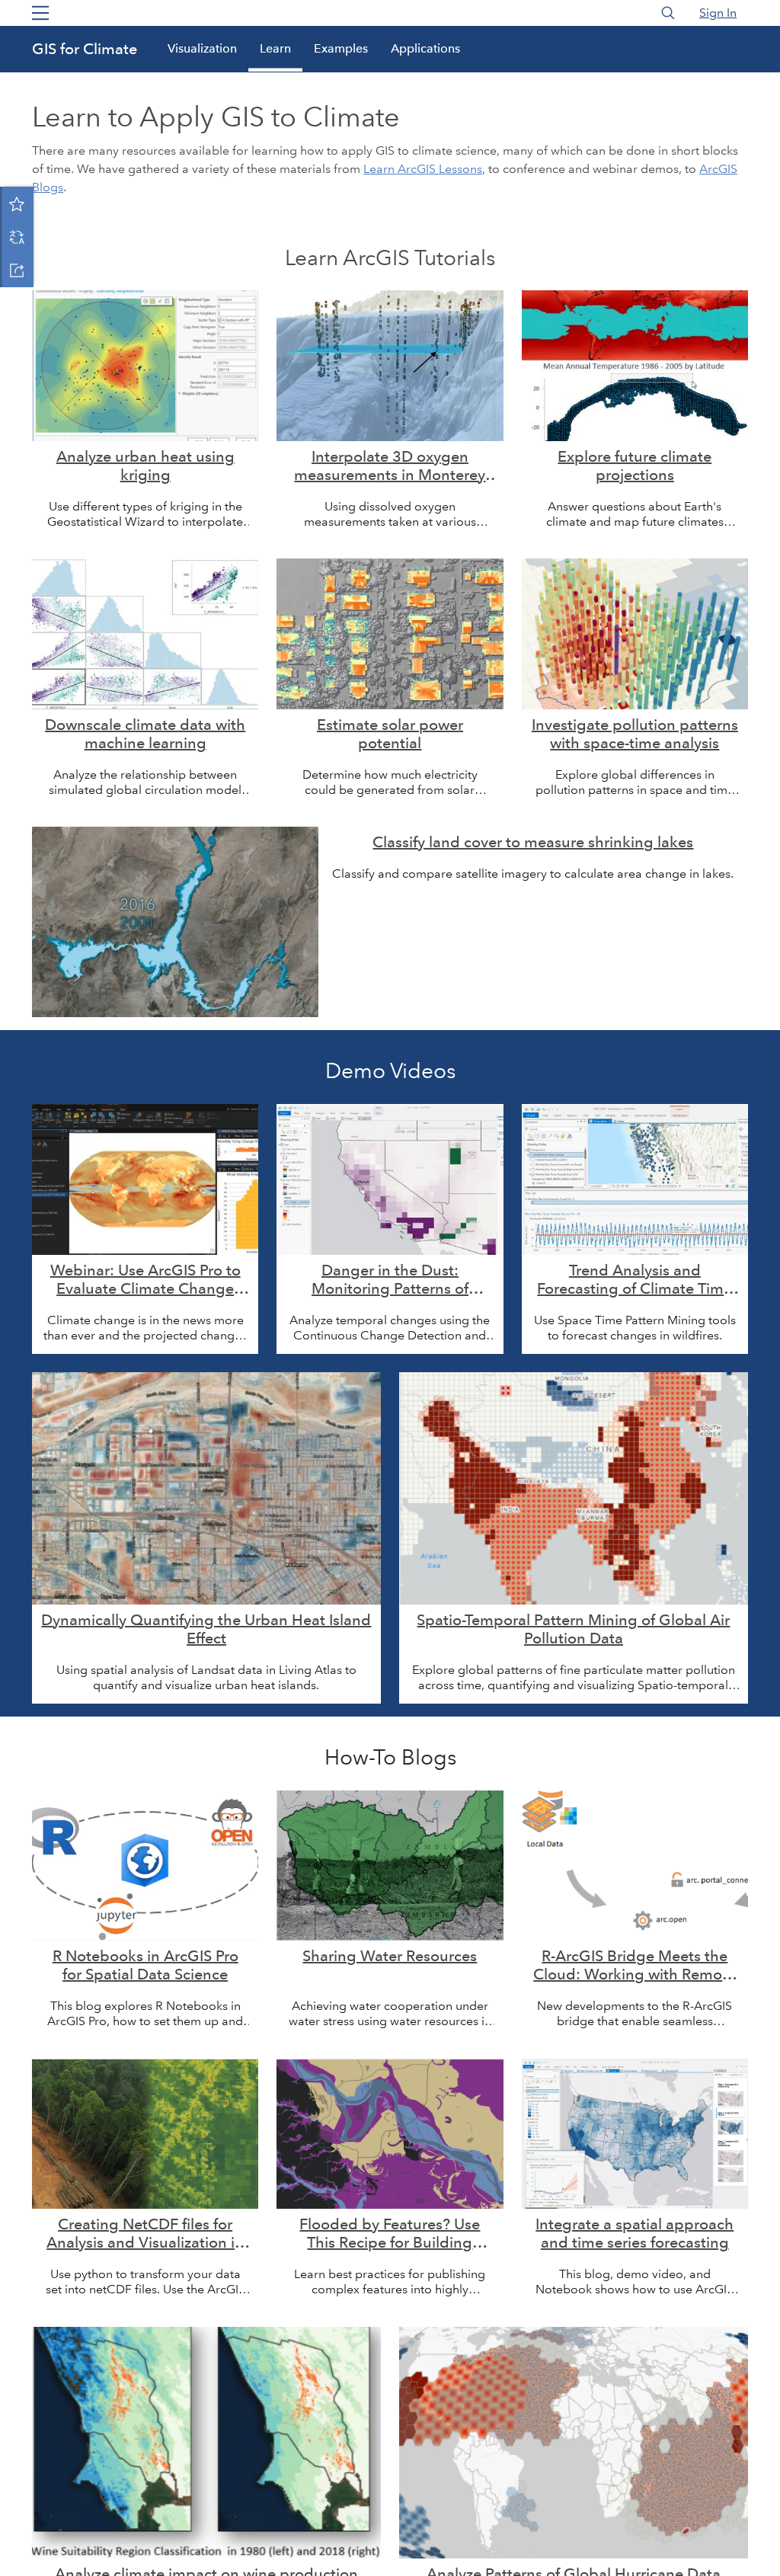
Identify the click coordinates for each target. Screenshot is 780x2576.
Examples (341, 48)
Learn (275, 48)
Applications (425, 48)
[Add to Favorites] (17, 203)
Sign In (718, 13)
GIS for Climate (85, 49)
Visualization (202, 48)
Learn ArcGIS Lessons (423, 169)
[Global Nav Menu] (40, 13)
